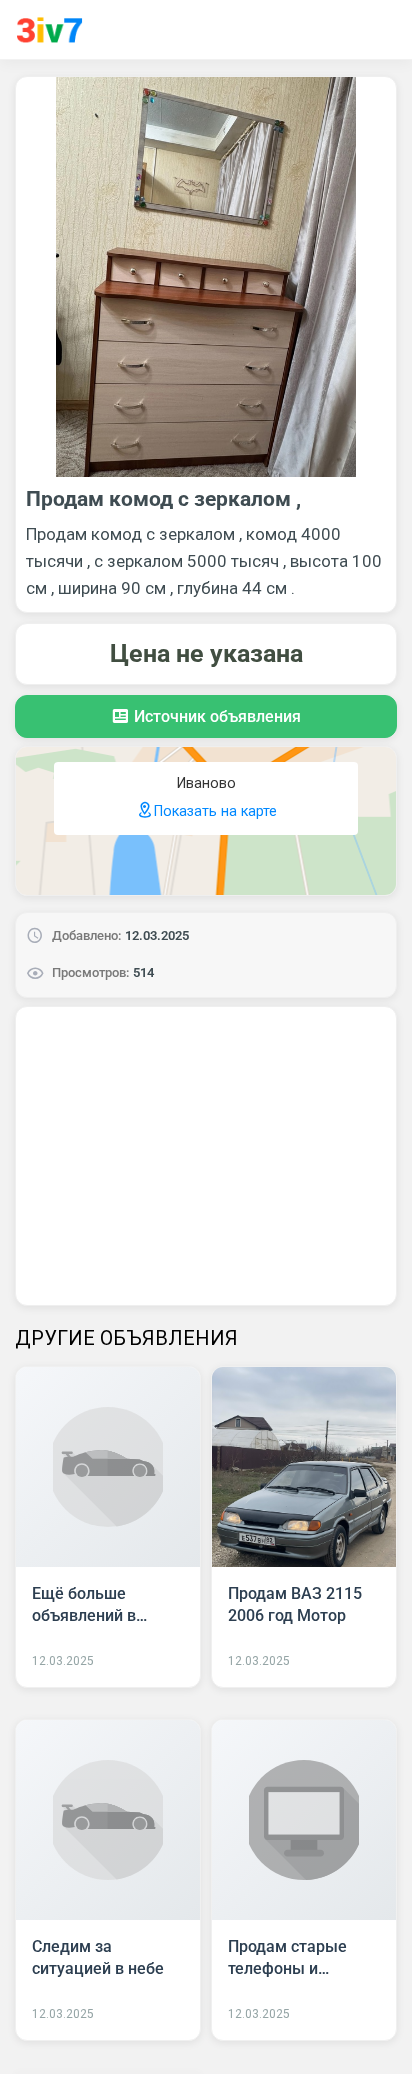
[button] (206, 716)
